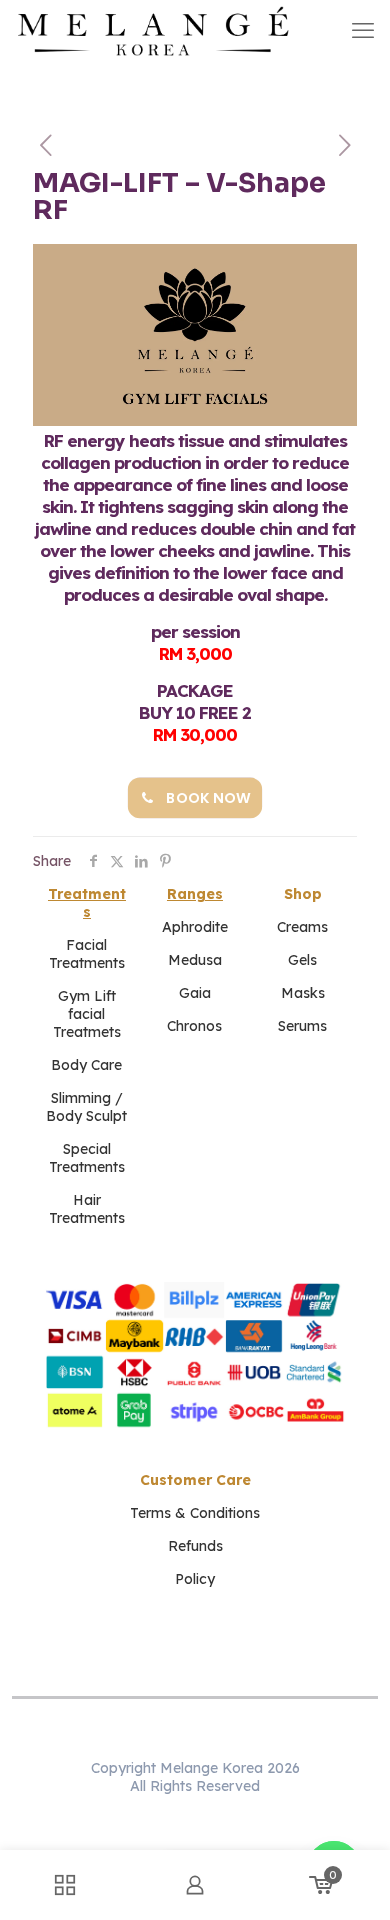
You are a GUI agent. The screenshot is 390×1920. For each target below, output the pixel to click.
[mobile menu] (363, 30)
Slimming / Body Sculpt (86, 1107)
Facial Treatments (87, 954)
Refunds (195, 1546)
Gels (302, 960)
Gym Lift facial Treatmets (87, 1014)
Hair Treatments (87, 1209)
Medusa (195, 960)
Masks (303, 993)
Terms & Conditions (195, 1513)
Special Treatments (87, 1158)
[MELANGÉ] (153, 30)
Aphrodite (195, 927)
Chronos (194, 1026)
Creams (302, 927)
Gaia (195, 993)
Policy (195, 1579)
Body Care (86, 1065)
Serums (302, 1026)
